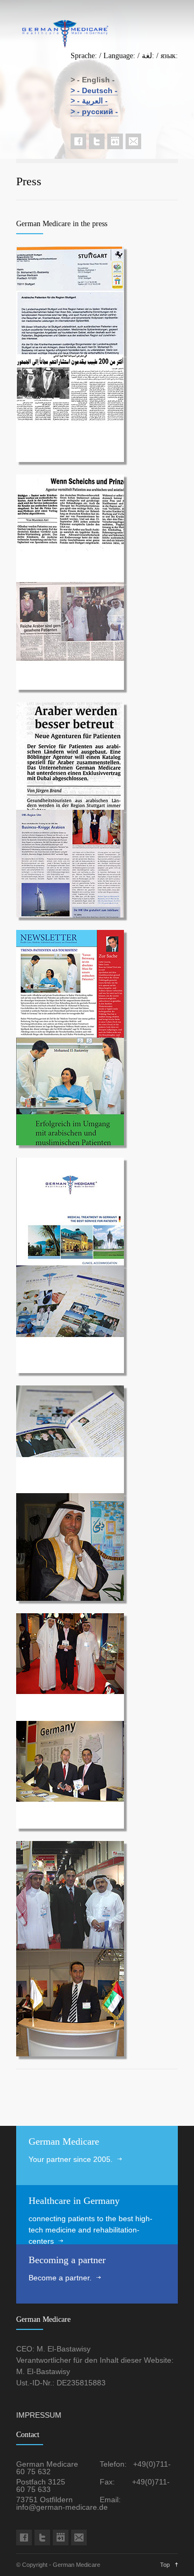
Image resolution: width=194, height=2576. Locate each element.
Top (165, 2565)
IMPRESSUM (39, 2415)
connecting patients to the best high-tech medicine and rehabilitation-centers (91, 2230)
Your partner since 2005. (71, 2159)
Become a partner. (60, 2278)
